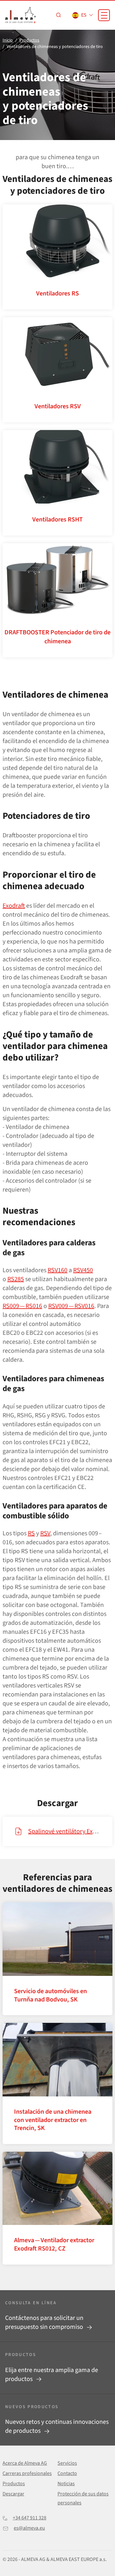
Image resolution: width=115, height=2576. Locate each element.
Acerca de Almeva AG (25, 2463)
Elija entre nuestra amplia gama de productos (52, 2375)
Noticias (66, 2484)
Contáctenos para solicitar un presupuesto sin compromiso (45, 2322)
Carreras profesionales (27, 2473)
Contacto (67, 2473)
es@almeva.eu (29, 2528)
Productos (14, 2484)
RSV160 (57, 1270)
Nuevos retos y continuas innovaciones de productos (57, 2426)
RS (31, 1533)
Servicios (67, 2463)
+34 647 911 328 (30, 2518)
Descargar (13, 2494)
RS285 (16, 1279)
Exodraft (14, 906)
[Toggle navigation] (104, 15)
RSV (45, 1533)
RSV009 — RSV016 (71, 1306)
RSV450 (83, 1270)
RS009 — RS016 (22, 1306)
